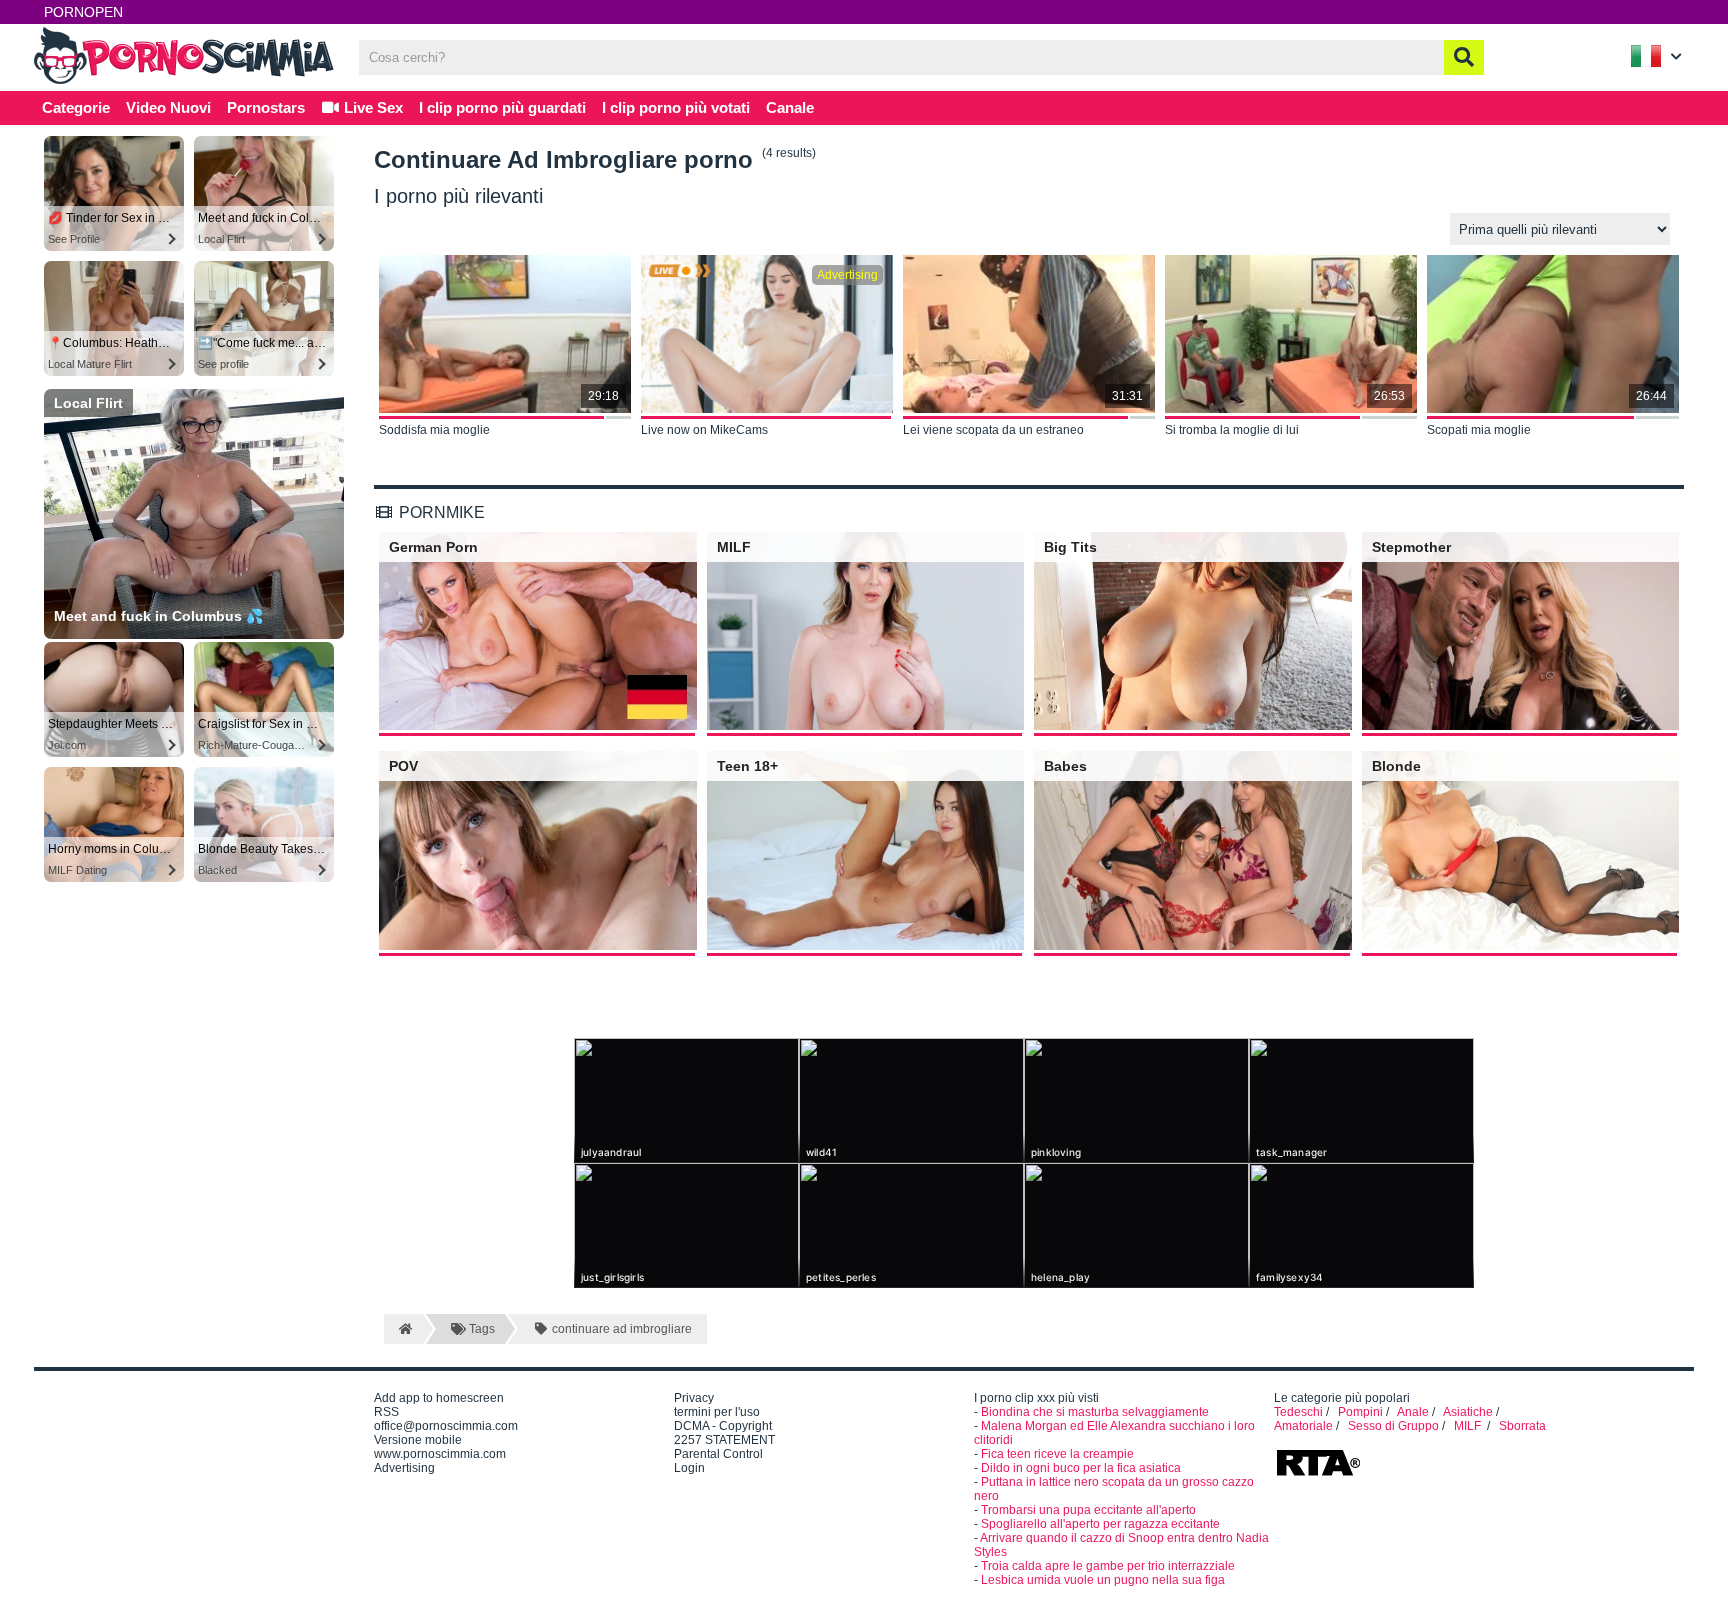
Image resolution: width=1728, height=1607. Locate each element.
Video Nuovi (168, 107)
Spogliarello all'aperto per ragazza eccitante (1100, 1524)
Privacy (694, 1398)
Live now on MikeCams (704, 430)
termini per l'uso (717, 1412)
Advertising (404, 1468)
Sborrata (1522, 1426)
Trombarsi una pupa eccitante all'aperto (1088, 1510)
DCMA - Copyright (723, 1426)
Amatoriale (1303, 1426)
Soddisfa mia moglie (434, 430)
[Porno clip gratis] (184, 82)
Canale (790, 107)
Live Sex (371, 107)
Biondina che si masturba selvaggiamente (1095, 1412)
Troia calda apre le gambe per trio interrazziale (1108, 1566)
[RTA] (1318, 1474)
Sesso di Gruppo (1393, 1426)
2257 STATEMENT (724, 1440)
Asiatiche (1468, 1412)
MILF (1469, 1426)
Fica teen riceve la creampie (1057, 1454)
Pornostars (266, 107)
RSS (386, 1412)
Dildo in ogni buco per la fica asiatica (1081, 1468)
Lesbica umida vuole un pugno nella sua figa (1103, 1580)
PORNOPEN (83, 12)
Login (689, 1468)
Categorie (76, 107)
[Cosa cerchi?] (1464, 57)
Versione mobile (418, 1440)
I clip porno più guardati (502, 107)
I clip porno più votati (676, 107)
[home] (403, 1329)
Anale (1413, 1412)
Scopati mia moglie (1479, 430)
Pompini (1360, 1412)
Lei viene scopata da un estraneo (993, 430)
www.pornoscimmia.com (440, 1454)
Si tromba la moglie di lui (1232, 430)
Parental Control (718, 1454)
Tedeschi (1298, 1412)
